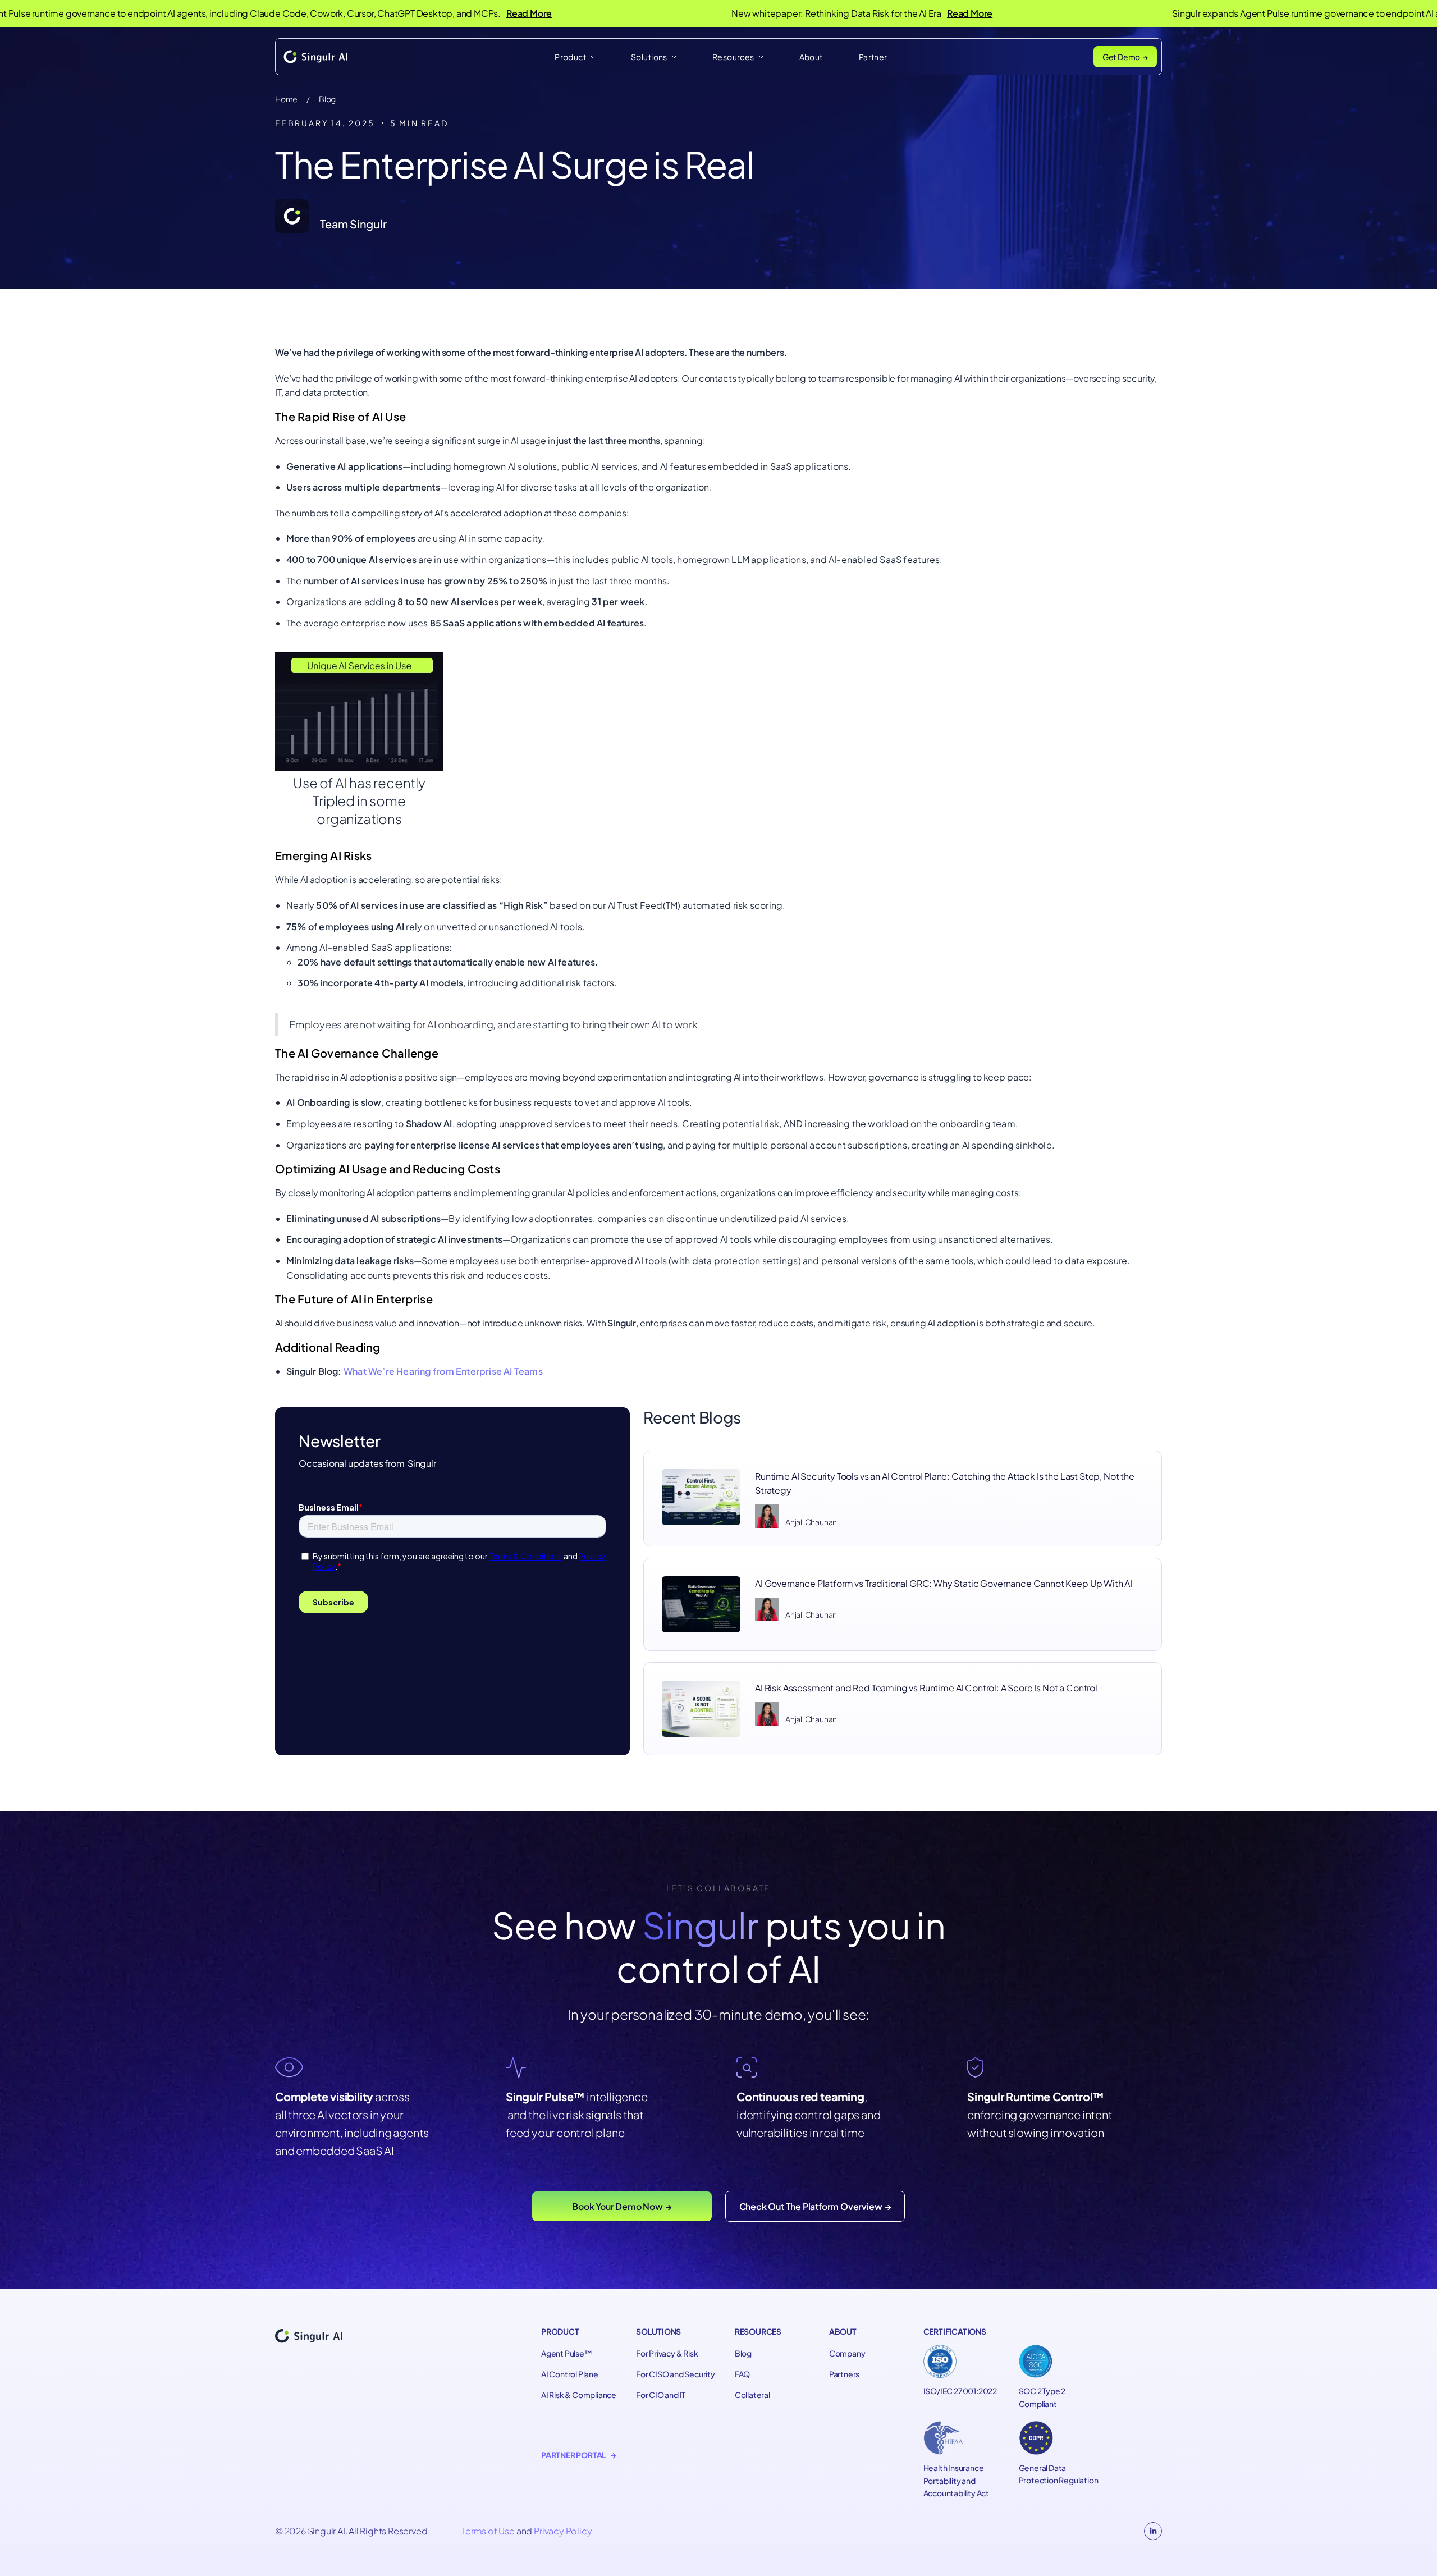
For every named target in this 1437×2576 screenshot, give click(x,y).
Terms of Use (488, 2531)
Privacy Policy (563, 2531)
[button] (575, 57)
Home (286, 99)
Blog (327, 99)
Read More (421, 13)
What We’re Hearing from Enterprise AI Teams (443, 1371)
